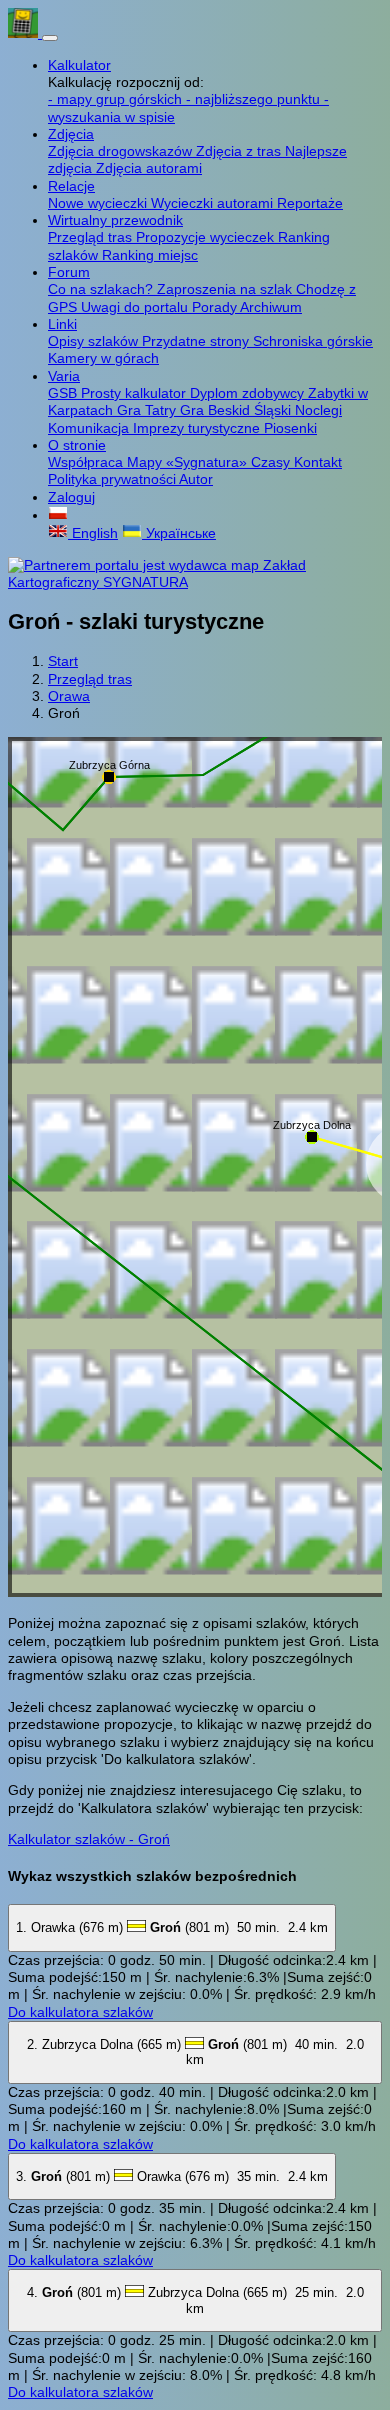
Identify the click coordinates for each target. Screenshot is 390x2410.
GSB (64, 393)
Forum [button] (69, 272)
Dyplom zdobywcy (249, 393)
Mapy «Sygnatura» (189, 462)
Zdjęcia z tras (240, 151)
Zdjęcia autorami (149, 168)
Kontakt (318, 462)
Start (63, 661)
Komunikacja (90, 428)
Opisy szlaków (95, 341)
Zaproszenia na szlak (226, 289)
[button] (58, 515)
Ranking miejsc (150, 255)
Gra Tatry (148, 410)
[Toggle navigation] (50, 38)
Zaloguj (71, 497)
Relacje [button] (71, 186)
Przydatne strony (197, 341)
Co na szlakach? (102, 289)
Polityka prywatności (113, 479)
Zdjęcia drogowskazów (122, 151)
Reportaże (310, 203)
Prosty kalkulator (135, 393)
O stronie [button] (77, 445)
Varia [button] (64, 376)
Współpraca (87, 462)
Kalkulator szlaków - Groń (89, 1839)
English (93, 533)
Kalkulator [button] (79, 65)
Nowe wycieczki (99, 203)
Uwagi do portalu (136, 307)
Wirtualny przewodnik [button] (115, 220)
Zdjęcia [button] (71, 134)
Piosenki (290, 428)
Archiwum (271, 307)
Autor (196, 479)
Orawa (69, 696)
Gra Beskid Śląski (237, 410)
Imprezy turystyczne (198, 428)
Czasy (272, 462)
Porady (216, 307)
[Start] (25, 33)
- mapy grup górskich (117, 99)
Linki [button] (62, 324)
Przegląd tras (92, 237)
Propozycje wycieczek (207, 237)
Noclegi (318, 410)
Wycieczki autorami (214, 203)
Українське (179, 533)
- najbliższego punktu (255, 99)
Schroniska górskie (313, 341)
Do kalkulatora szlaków (80, 2012)
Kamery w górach (103, 358)
